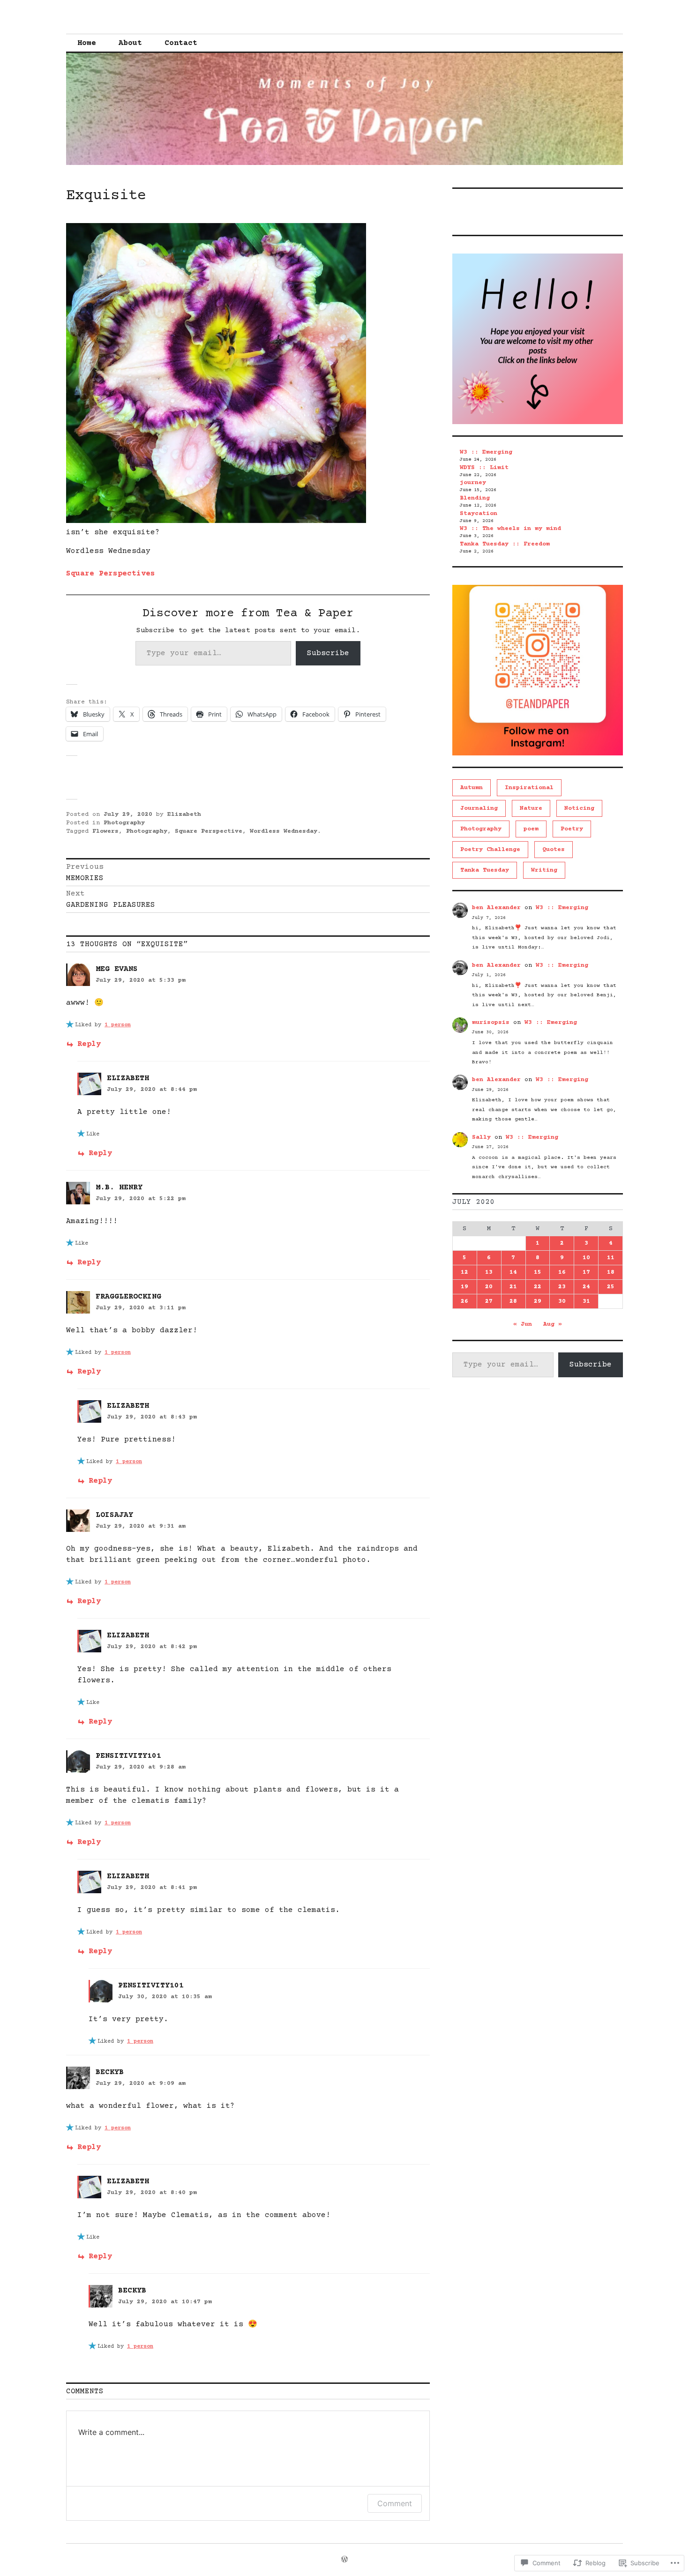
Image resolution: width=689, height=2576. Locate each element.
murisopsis (491, 1023)
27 (489, 1301)
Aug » (553, 1324)
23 (562, 1287)
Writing (544, 870)
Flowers (105, 831)
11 (611, 1258)
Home (87, 43)
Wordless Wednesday (284, 831)
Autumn (472, 788)
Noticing (579, 808)
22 (538, 1287)
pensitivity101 (128, 1756)
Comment (395, 2503)
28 (513, 1301)
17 (586, 1272)
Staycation (479, 514)
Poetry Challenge (490, 850)
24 (586, 1287)
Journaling (479, 808)
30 (562, 1301)
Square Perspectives (111, 574)
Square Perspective (209, 831)
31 (586, 1301)
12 (464, 1272)
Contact (181, 43)
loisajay (114, 1515)
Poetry (572, 829)
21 (513, 1287)
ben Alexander (496, 908)
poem (531, 829)
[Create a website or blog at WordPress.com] (344, 2561)
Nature (531, 808)
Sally (481, 1137)
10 (586, 1258)
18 (611, 1272)
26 (464, 1301)
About (130, 43)
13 (489, 1272)
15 (538, 1272)
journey (473, 483)
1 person (118, 1025)
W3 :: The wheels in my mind (510, 529)
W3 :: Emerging (486, 452)
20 (489, 1287)
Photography (124, 823)
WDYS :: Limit (484, 468)
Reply (89, 1044)
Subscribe (328, 653)
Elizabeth (184, 814)
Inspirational (529, 788)
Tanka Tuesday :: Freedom (505, 544)
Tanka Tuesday (485, 870)
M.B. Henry (119, 1187)
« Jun (523, 1324)
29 (538, 1301)
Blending (475, 498)
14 (513, 1272)
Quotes (554, 850)
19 (464, 1287)
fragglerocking (128, 1297)
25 (611, 1287)
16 (562, 1272)
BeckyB (110, 2072)
